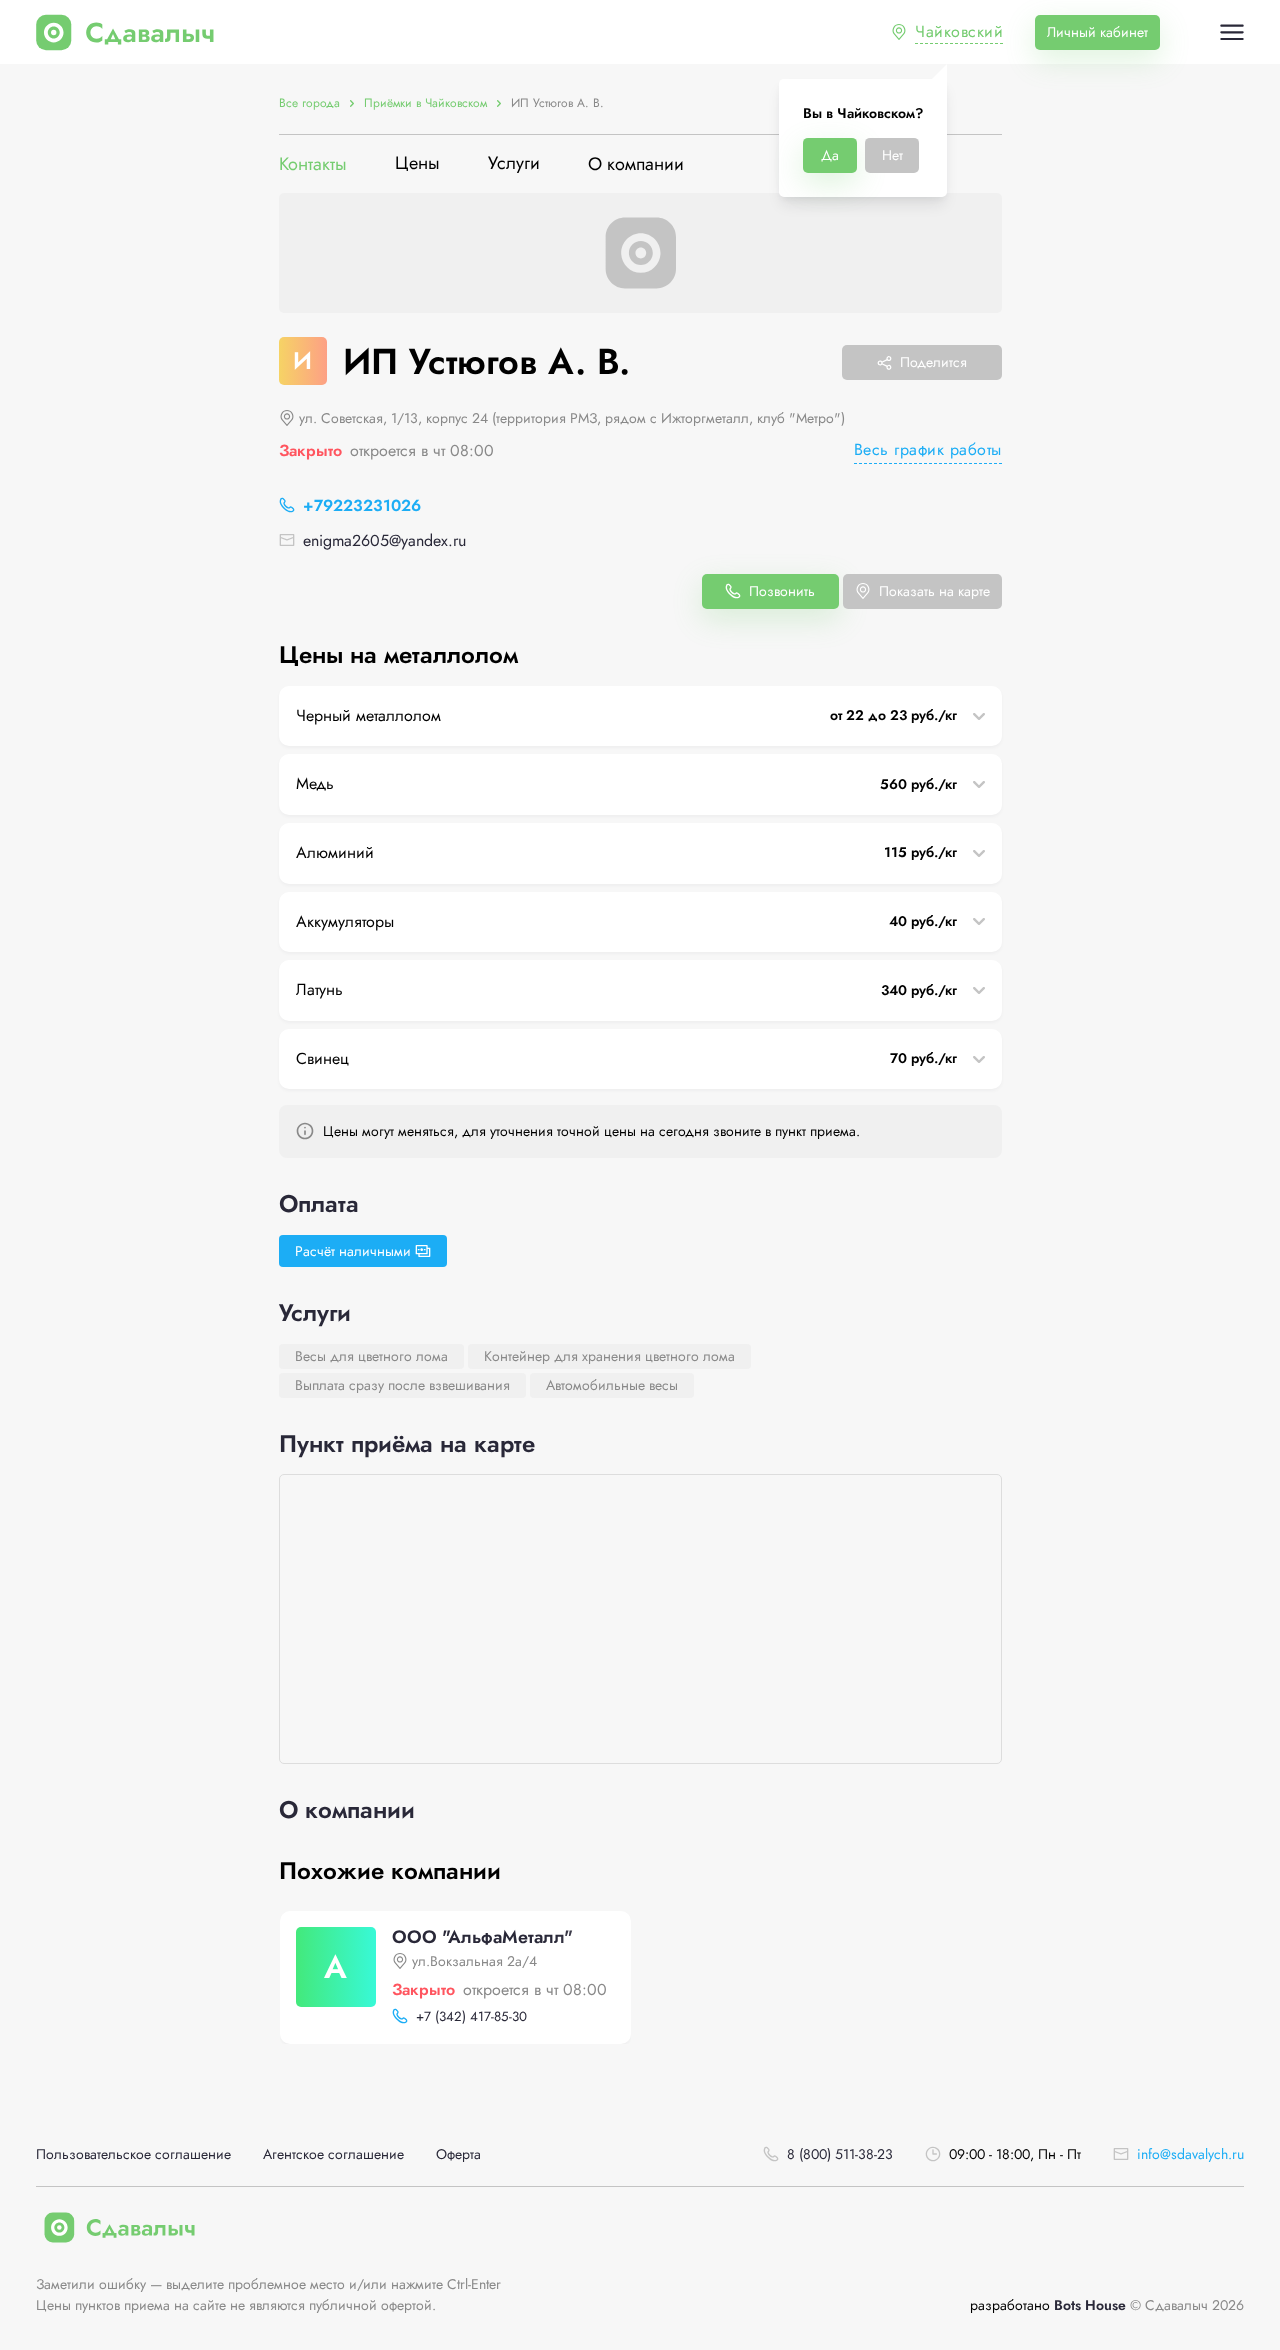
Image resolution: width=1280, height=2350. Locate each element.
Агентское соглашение (333, 2154)
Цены (417, 164)
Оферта (458, 2154)
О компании (636, 164)
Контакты (313, 164)
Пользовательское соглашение (133, 2154)
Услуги (514, 164)
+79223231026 (362, 505)
